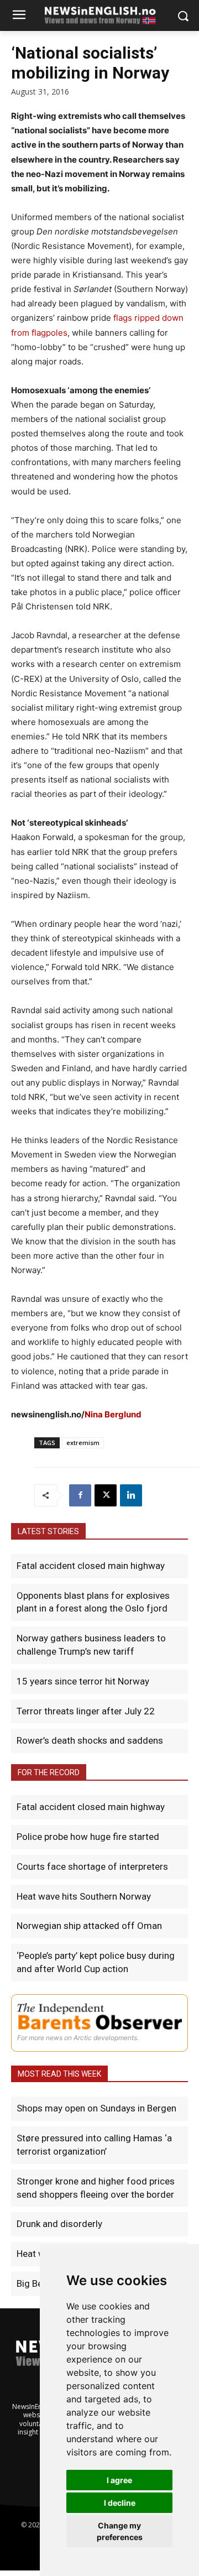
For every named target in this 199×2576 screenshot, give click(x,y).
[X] (106, 1495)
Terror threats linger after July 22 (86, 1711)
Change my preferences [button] (120, 2531)
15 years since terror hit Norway (83, 1681)
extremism (83, 1443)
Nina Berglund (113, 1414)
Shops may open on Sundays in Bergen (96, 2108)
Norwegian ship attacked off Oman (89, 1926)
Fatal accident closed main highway (91, 1566)
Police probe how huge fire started (88, 1837)
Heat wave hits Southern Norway (84, 1896)
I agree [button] (119, 2480)
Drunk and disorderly (59, 2224)
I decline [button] (120, 2503)
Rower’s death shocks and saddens (90, 1740)
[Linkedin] (131, 1495)
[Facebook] (80, 1495)
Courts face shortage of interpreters (92, 1866)
